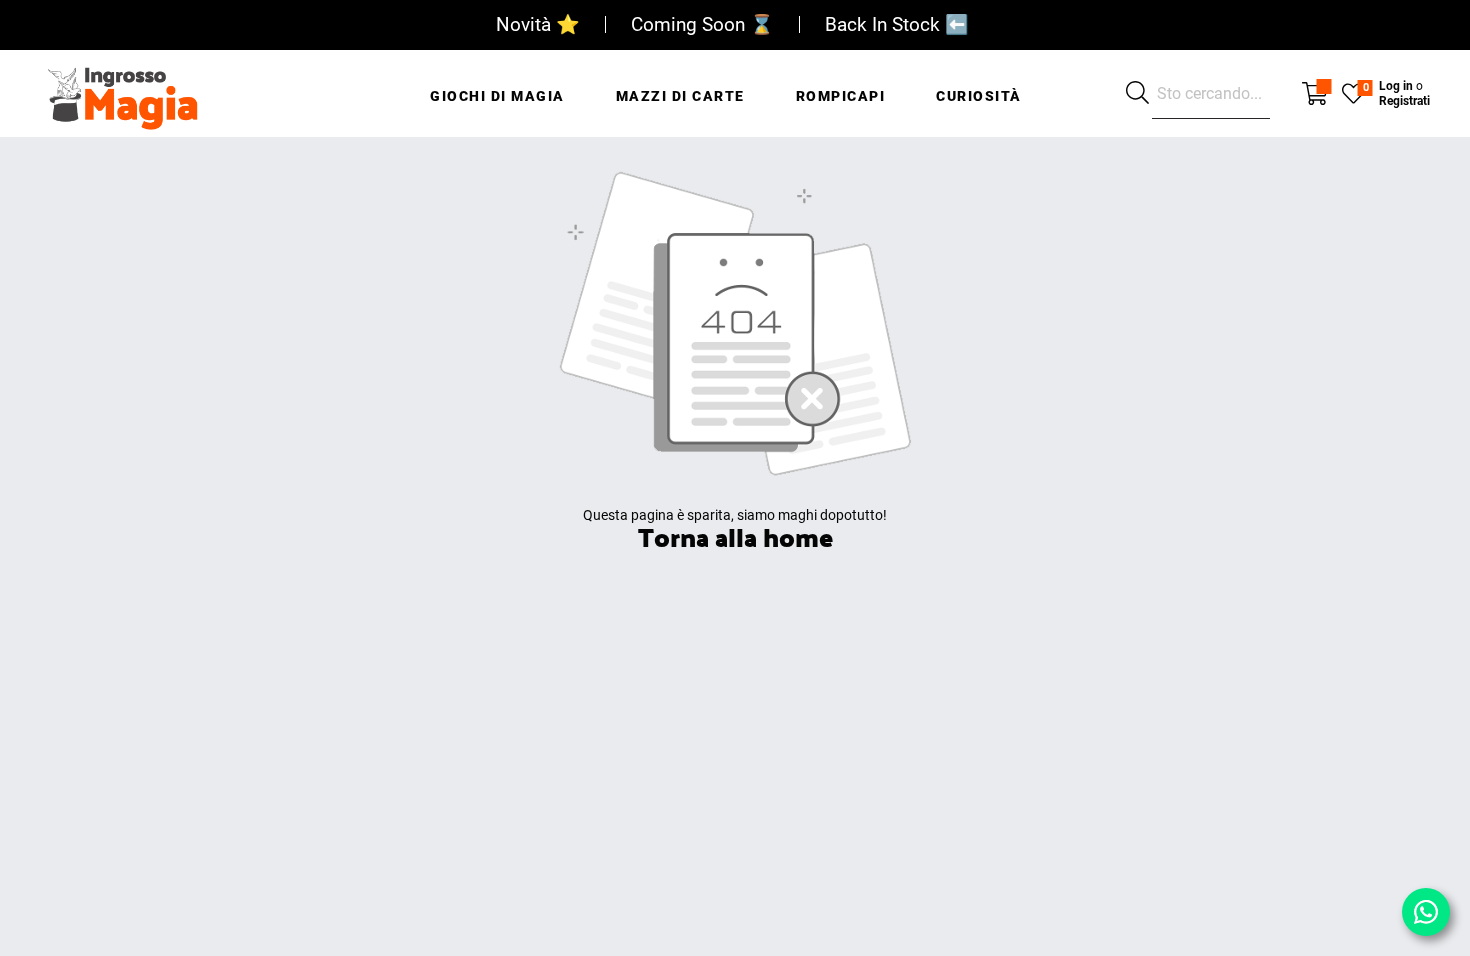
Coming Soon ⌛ (702, 24)
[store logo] (122, 93)
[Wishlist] (1353, 92)
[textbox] (1211, 94)
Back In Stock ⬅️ (897, 24)
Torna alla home (735, 536)
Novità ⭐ (538, 24)
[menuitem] (497, 85)
